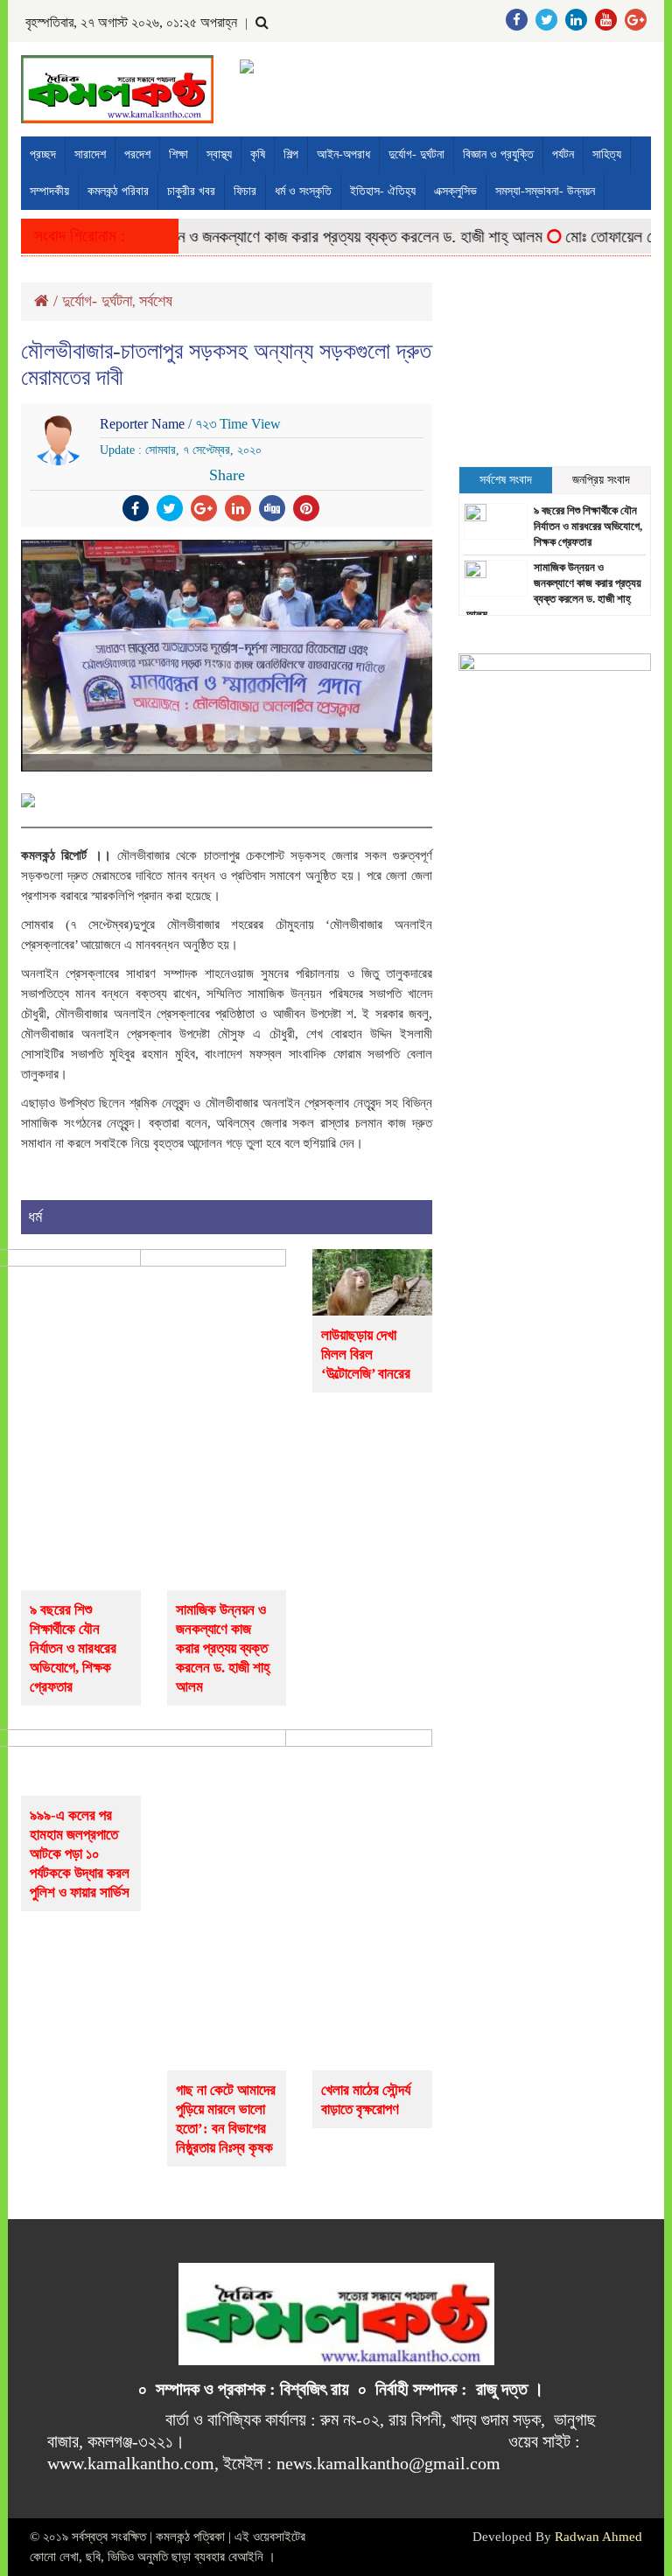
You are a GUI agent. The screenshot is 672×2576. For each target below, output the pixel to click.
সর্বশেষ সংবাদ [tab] (506, 480)
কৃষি (258, 154)
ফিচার (245, 191)
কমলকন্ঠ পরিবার (118, 191)
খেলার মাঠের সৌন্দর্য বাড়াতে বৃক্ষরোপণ (366, 2100)
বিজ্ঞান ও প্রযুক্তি (498, 154)
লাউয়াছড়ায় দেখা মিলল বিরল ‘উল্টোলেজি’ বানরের (366, 1354)
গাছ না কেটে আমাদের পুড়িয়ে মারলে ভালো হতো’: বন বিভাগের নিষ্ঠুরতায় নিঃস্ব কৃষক (226, 2119)
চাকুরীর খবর (191, 191)
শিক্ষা (178, 154)
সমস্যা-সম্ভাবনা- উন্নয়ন (545, 191)
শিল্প (291, 154)
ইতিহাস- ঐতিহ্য (383, 191)
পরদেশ (137, 154)
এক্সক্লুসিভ (455, 191)
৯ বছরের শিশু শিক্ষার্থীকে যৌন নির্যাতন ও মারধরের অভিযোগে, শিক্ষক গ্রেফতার (73, 1648)
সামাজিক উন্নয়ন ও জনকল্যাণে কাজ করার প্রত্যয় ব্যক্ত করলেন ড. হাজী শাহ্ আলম (300, 237)
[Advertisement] (555, 370)
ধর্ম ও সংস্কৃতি (303, 191)
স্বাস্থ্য (219, 154)
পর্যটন (563, 154)
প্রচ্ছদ (43, 154)
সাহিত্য (607, 154)
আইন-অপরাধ (343, 154)
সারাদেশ (90, 154)
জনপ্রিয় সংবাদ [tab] (601, 480)
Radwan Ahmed (598, 2537)
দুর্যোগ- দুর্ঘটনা (416, 154)
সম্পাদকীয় (49, 191)
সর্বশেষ (156, 301)
